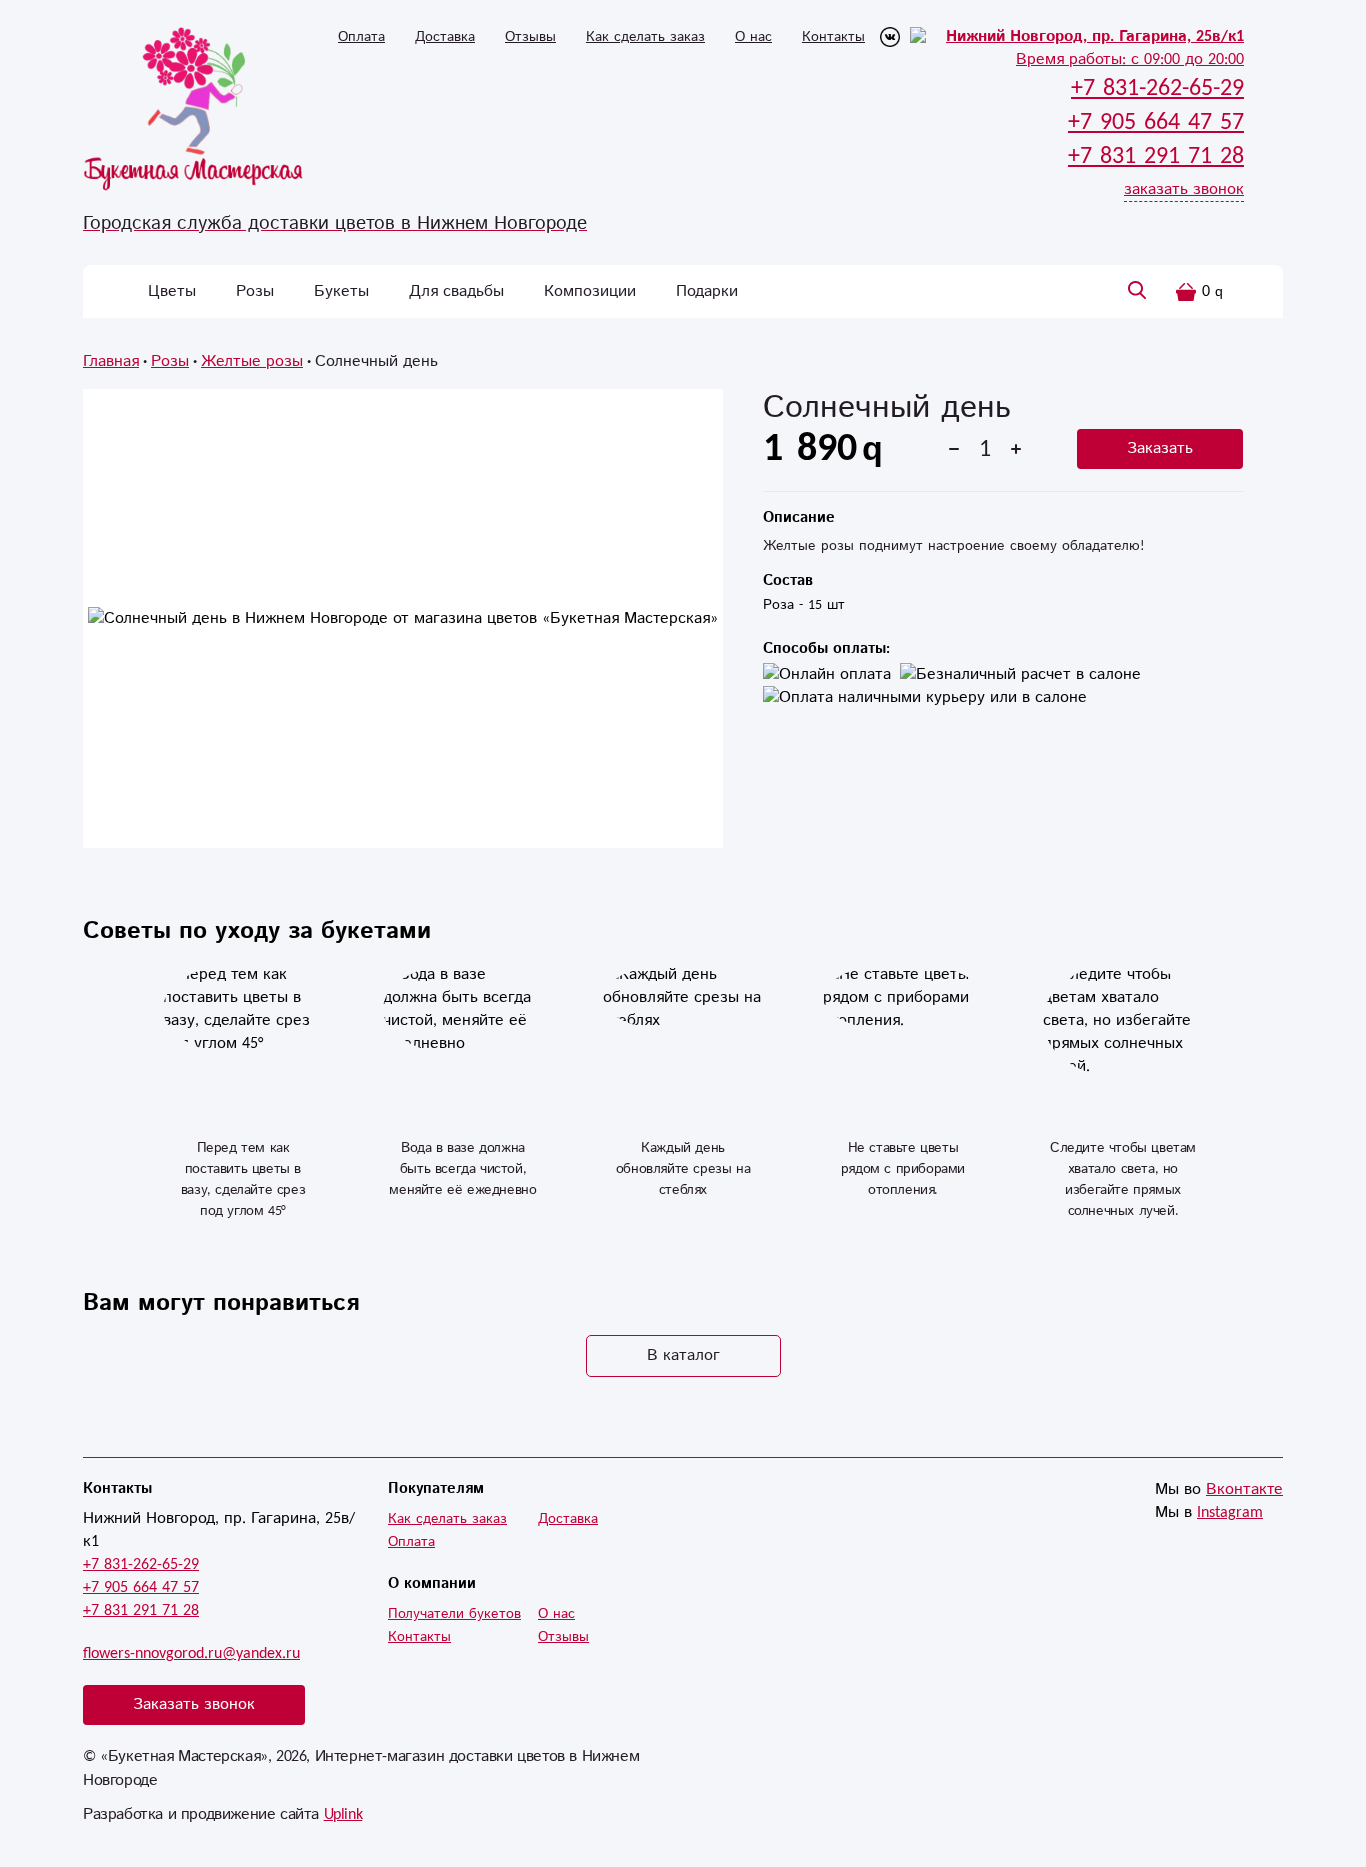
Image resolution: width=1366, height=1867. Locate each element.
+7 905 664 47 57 (141, 1587)
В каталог (683, 1355)
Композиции (590, 291)
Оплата (361, 37)
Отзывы (530, 37)
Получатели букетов (454, 1614)
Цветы (172, 291)
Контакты (833, 37)
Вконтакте (1244, 1489)
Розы (255, 291)
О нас (753, 37)
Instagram (1230, 1512)
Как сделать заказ (645, 37)
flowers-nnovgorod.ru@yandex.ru (191, 1653)
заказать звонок (1184, 189)
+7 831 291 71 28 (141, 1610)
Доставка (445, 37)
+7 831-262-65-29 (141, 1564)
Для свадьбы (456, 291)
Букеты (341, 291)
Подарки (707, 291)
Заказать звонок (194, 1704)
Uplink (343, 1814)
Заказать (1160, 448)
